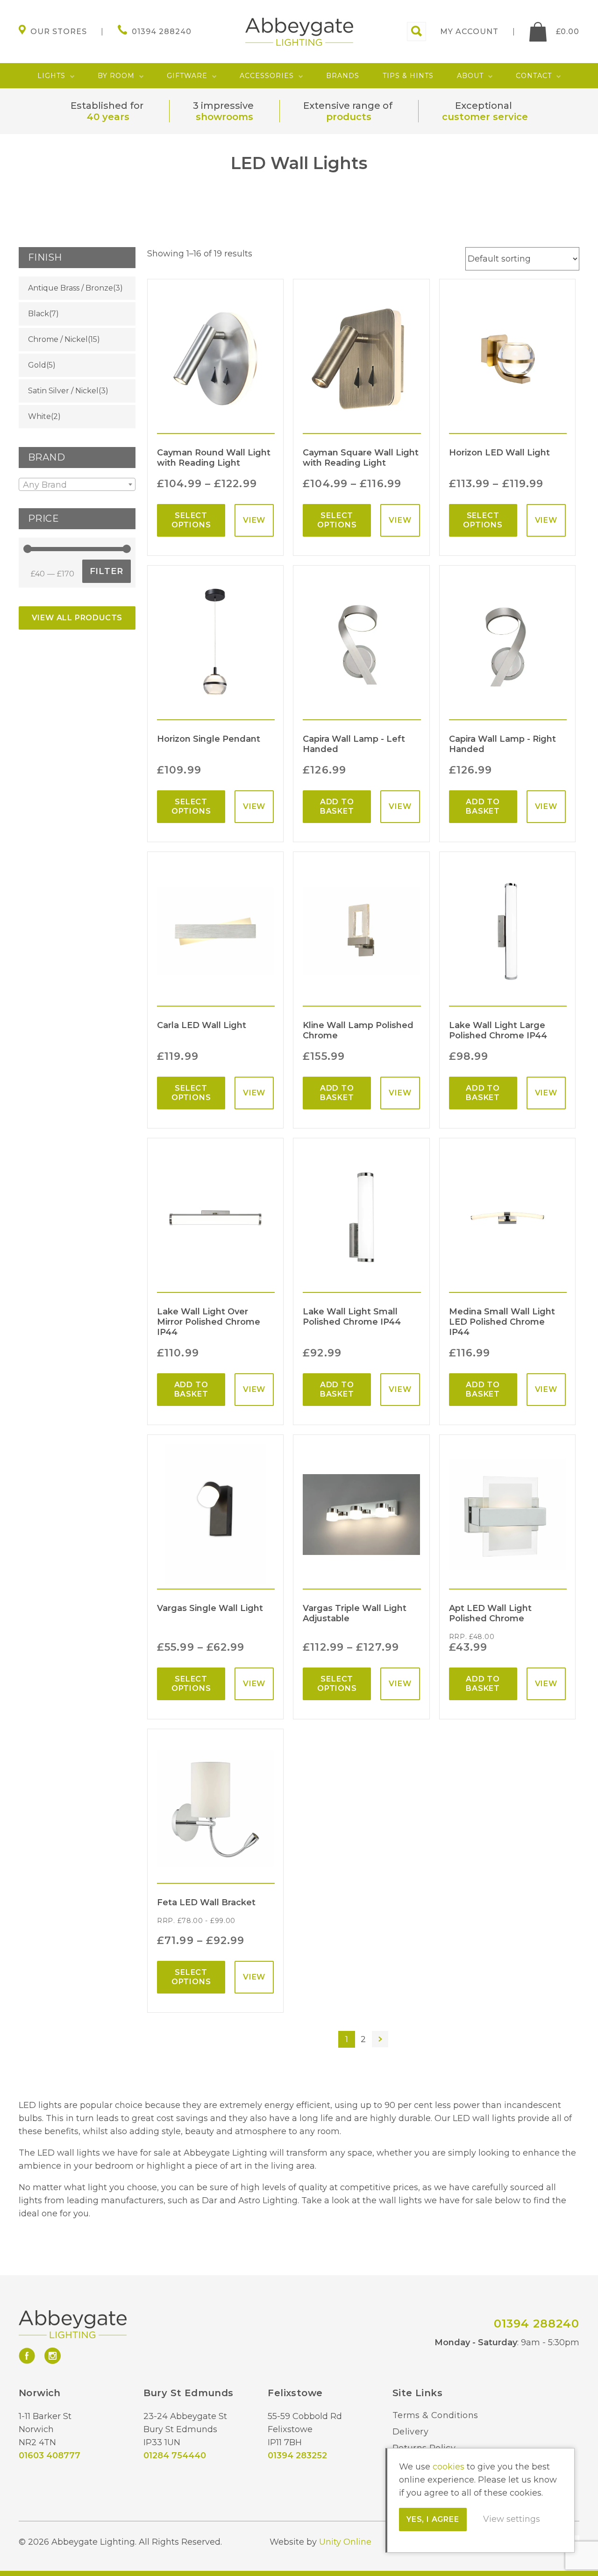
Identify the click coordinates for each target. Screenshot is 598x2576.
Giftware (187, 76)
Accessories (267, 76)
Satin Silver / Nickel (63, 391)
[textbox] (77, 485)
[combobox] (77, 484)
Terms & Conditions (435, 2415)
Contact (534, 76)
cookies (448, 2467)
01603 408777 (50, 2455)
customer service (485, 117)
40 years (108, 117)
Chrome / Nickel (58, 339)
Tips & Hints (408, 76)
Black (39, 314)
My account (469, 32)
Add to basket (337, 806)
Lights (51, 76)
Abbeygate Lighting (299, 32)
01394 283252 (297, 2455)
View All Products (77, 618)
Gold (37, 365)
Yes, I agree (433, 2519)
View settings (512, 2519)
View (254, 520)
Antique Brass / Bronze (71, 288)
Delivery (410, 2432)
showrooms (224, 117)
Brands (343, 76)
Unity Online (345, 2542)
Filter (107, 571)
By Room (116, 76)
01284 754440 (175, 2455)
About (470, 76)
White (39, 416)
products (349, 117)
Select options (191, 520)
